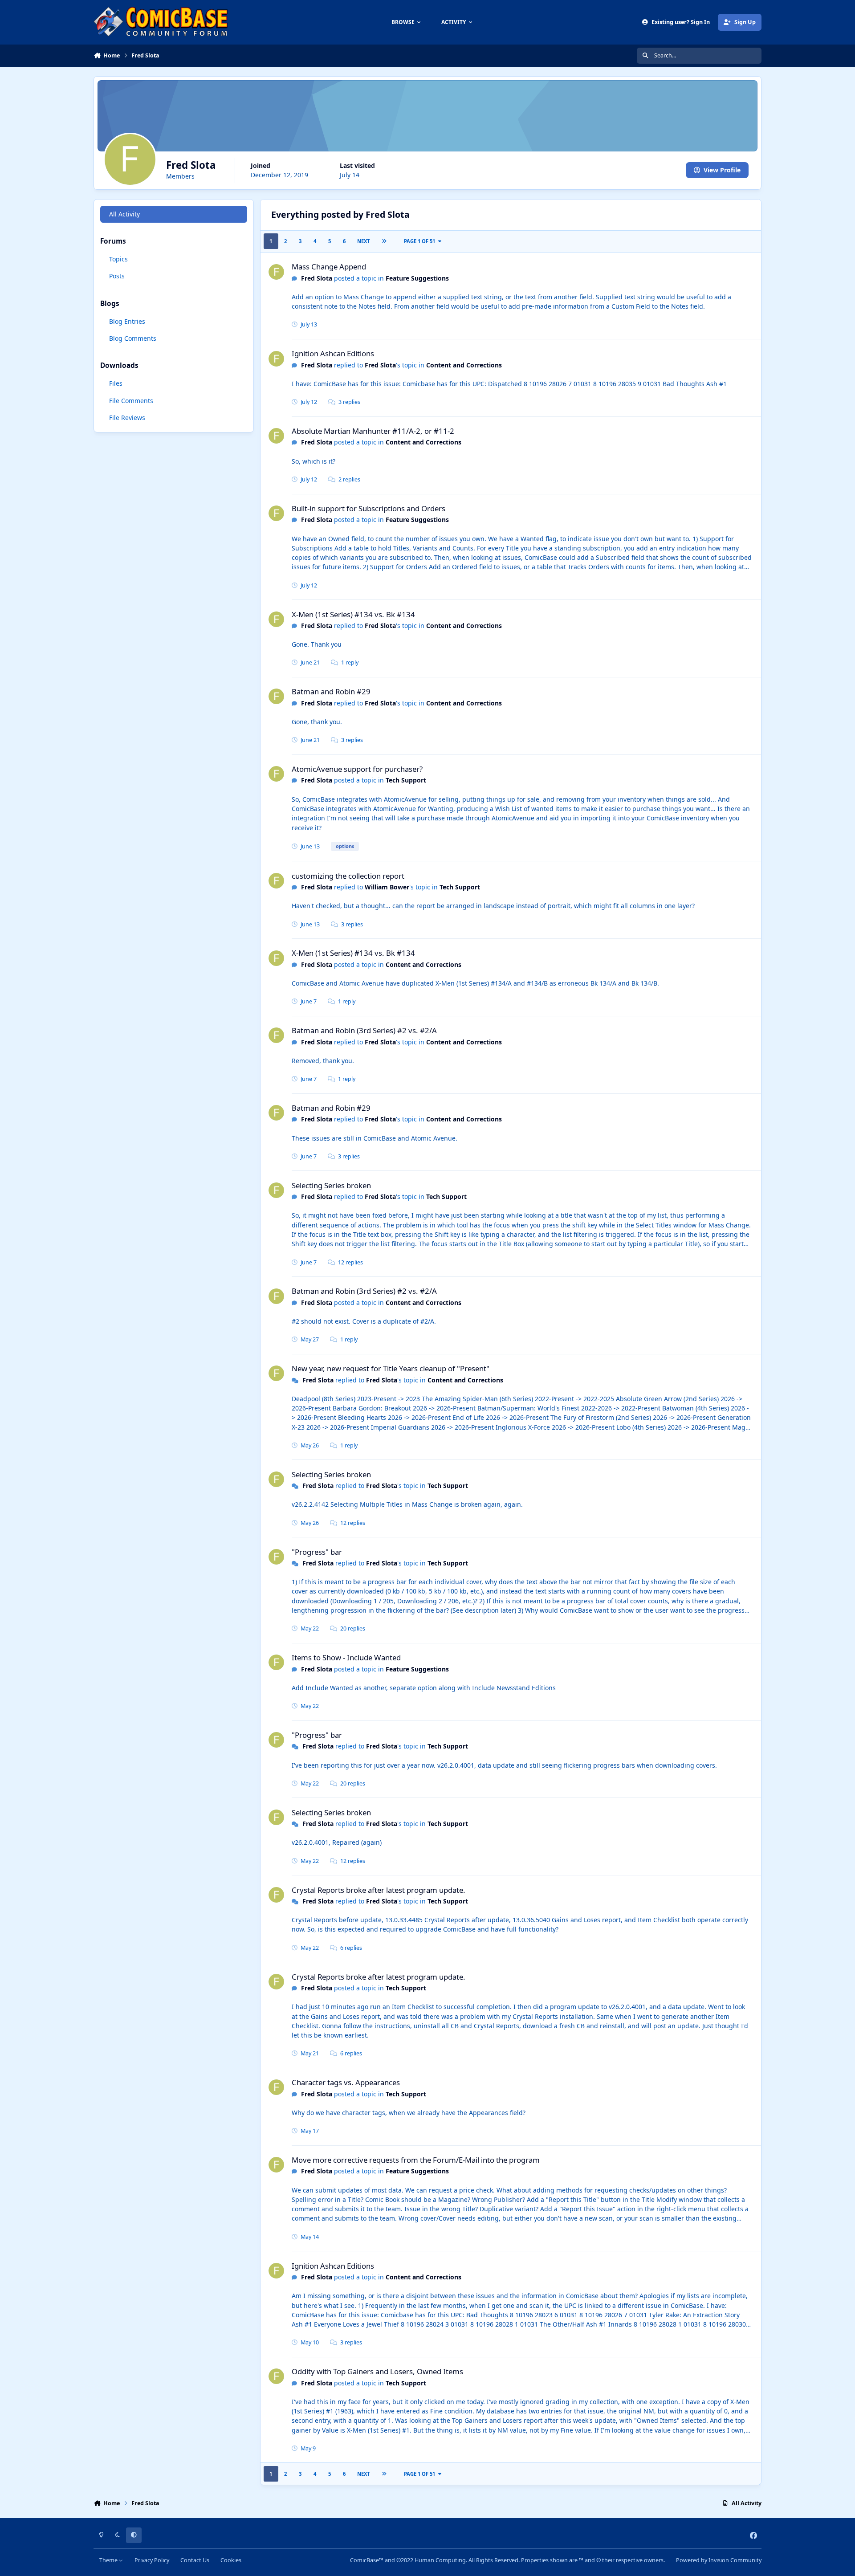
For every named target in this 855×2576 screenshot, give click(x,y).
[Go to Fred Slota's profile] (276, 272)
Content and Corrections (464, 365)
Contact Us (195, 2560)
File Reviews (127, 418)
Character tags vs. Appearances (346, 2082)
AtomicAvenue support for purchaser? (357, 769)
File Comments (131, 401)
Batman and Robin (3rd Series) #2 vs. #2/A (364, 1030)
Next (363, 241)
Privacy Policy (152, 2560)
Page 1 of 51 (419, 241)
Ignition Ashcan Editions (333, 353)
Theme (109, 2560)
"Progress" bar (317, 1552)
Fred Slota (317, 278)
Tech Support (406, 780)
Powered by (719, 2560)
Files (116, 383)
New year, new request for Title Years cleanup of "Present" (391, 1368)
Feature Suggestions (417, 278)
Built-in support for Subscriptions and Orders (368, 508)
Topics (118, 259)
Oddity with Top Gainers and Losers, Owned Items (377, 2371)
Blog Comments (133, 338)
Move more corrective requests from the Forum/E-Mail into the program (416, 2160)
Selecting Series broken (331, 1185)
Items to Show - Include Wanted (346, 1657)
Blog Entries (127, 321)
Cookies (231, 2560)
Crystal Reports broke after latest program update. (379, 1890)
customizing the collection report (348, 876)
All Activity (124, 214)
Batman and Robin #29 (331, 691)
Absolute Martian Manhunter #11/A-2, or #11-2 (373, 431)
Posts (117, 276)
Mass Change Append (329, 267)
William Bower (387, 887)
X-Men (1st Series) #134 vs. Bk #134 (353, 614)
